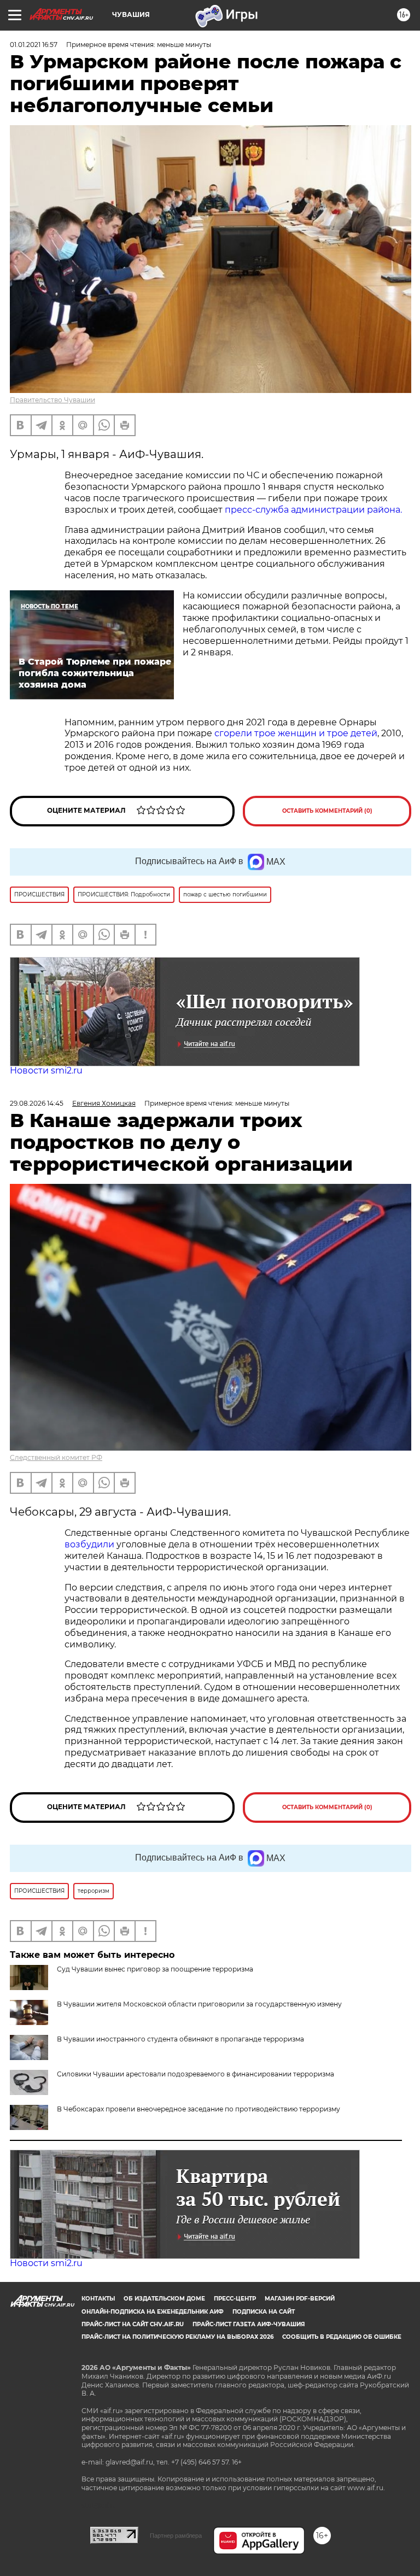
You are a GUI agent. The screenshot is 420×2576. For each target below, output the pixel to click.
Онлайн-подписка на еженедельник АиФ (153, 2312)
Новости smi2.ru (46, 1070)
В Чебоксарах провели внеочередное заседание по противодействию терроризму (199, 2109)
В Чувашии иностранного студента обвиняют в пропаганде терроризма (180, 2039)
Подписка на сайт (264, 2312)
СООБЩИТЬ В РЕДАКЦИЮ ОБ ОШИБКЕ (342, 2337)
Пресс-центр (235, 2299)
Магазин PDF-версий (300, 2299)
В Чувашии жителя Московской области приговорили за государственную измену (199, 2004)
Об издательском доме (164, 2299)
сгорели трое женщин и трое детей (296, 733)
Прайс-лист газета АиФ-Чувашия (249, 2324)
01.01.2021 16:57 (34, 45)
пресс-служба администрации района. (313, 510)
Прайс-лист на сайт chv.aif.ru (133, 2324)
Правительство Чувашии (52, 400)
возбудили (91, 1544)
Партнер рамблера (176, 2536)
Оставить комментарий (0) (327, 811)
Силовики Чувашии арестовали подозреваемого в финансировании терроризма (196, 2074)
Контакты (98, 2299)
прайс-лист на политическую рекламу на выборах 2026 (177, 2337)
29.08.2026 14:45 (37, 1103)
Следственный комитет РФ (56, 1457)
